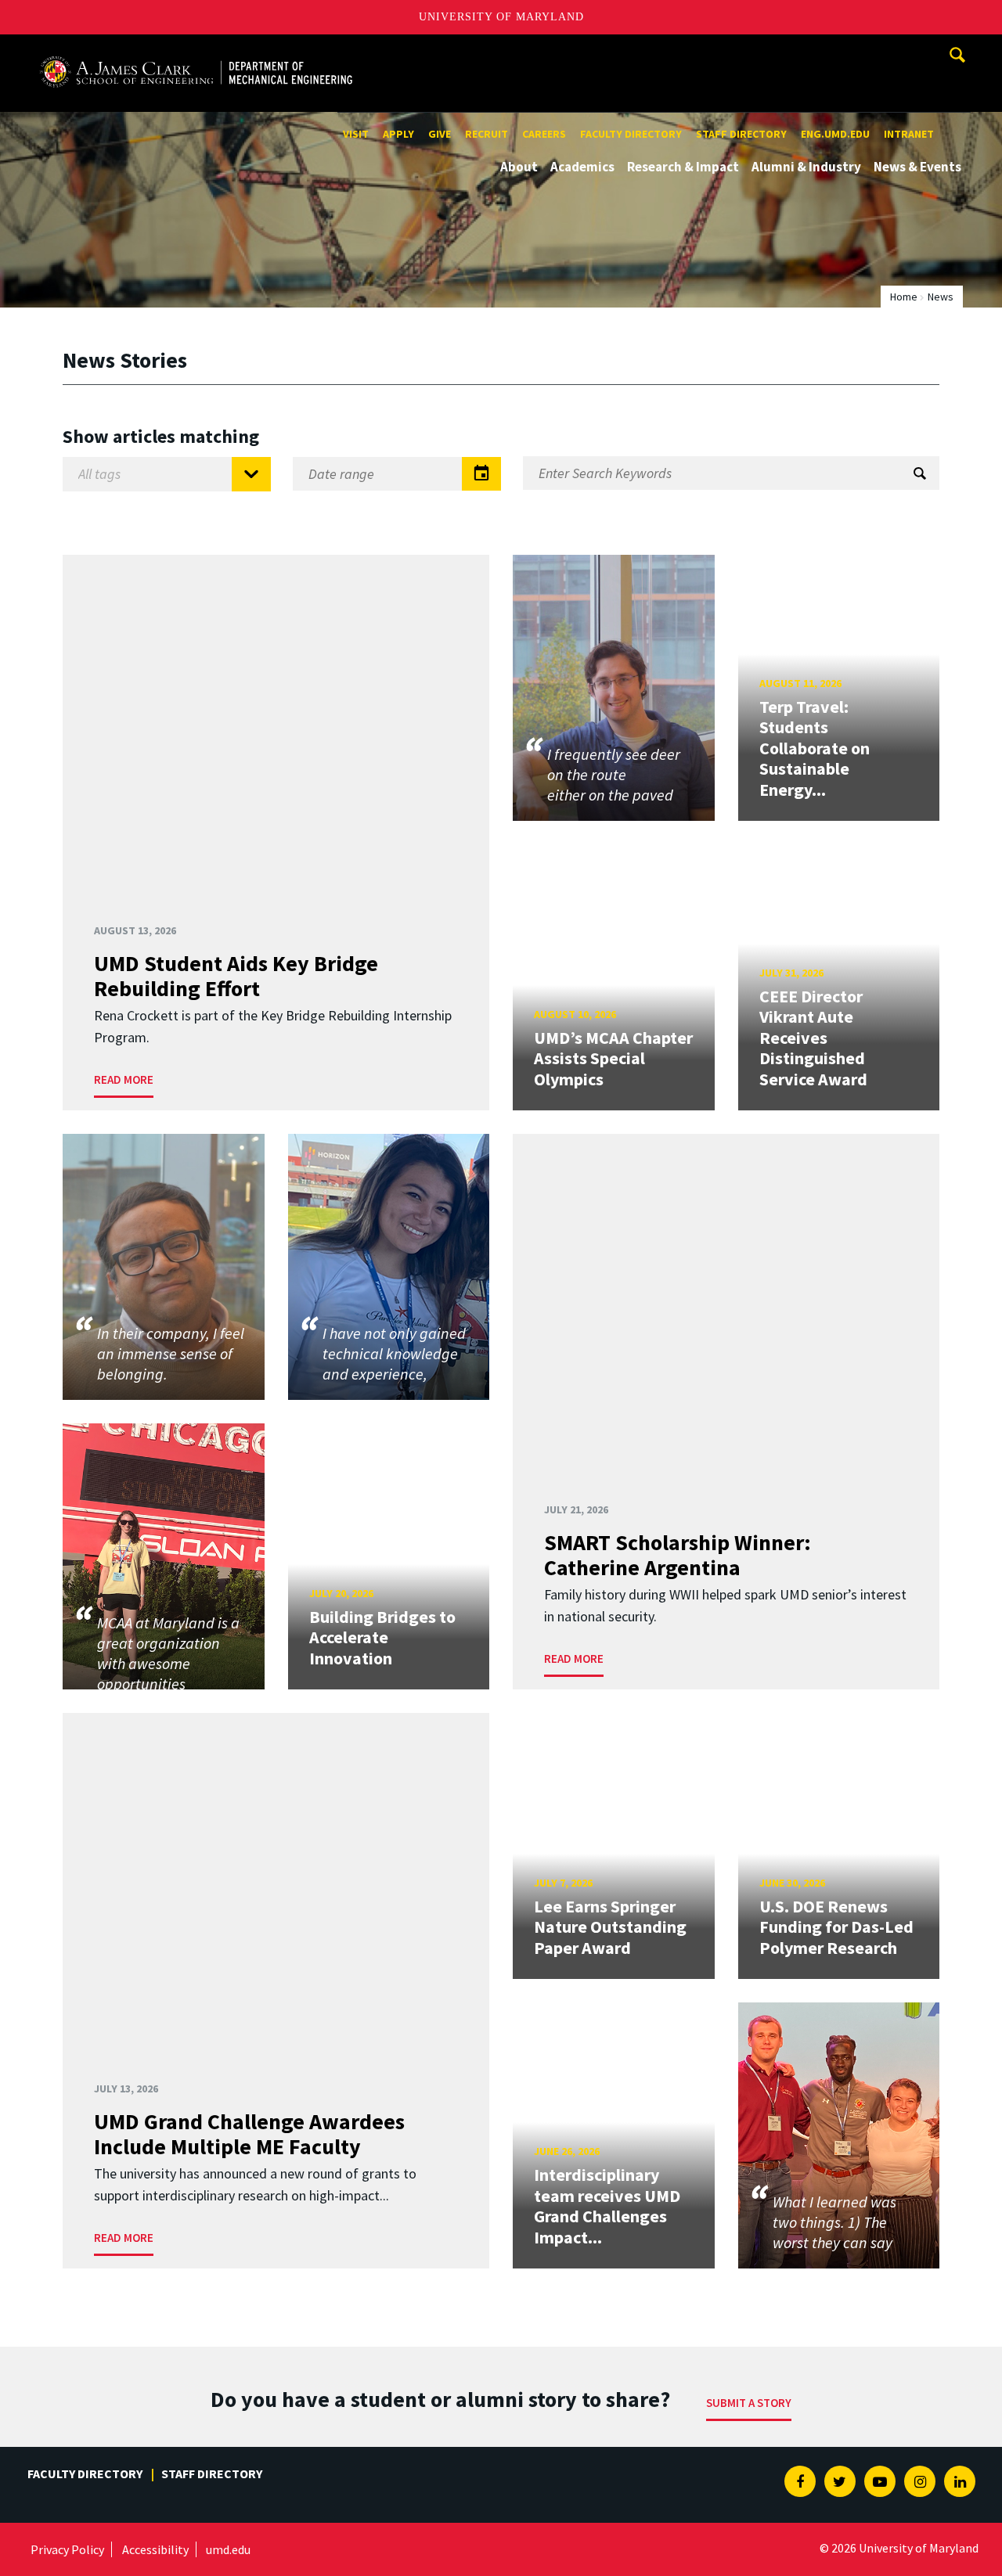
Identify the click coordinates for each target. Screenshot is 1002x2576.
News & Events (917, 167)
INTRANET (909, 134)
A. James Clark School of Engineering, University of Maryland (196, 49)
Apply (398, 134)
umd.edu (228, 2549)
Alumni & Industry (806, 167)
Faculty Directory (631, 134)
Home (904, 297)
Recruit (487, 134)
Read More (124, 1079)
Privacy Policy (67, 2549)
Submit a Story (749, 2403)
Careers (544, 134)
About (519, 167)
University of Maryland (501, 17)
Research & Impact (683, 167)
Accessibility (155, 2549)
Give (440, 134)
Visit (356, 134)
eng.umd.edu (835, 134)
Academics (582, 167)
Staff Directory (741, 134)
